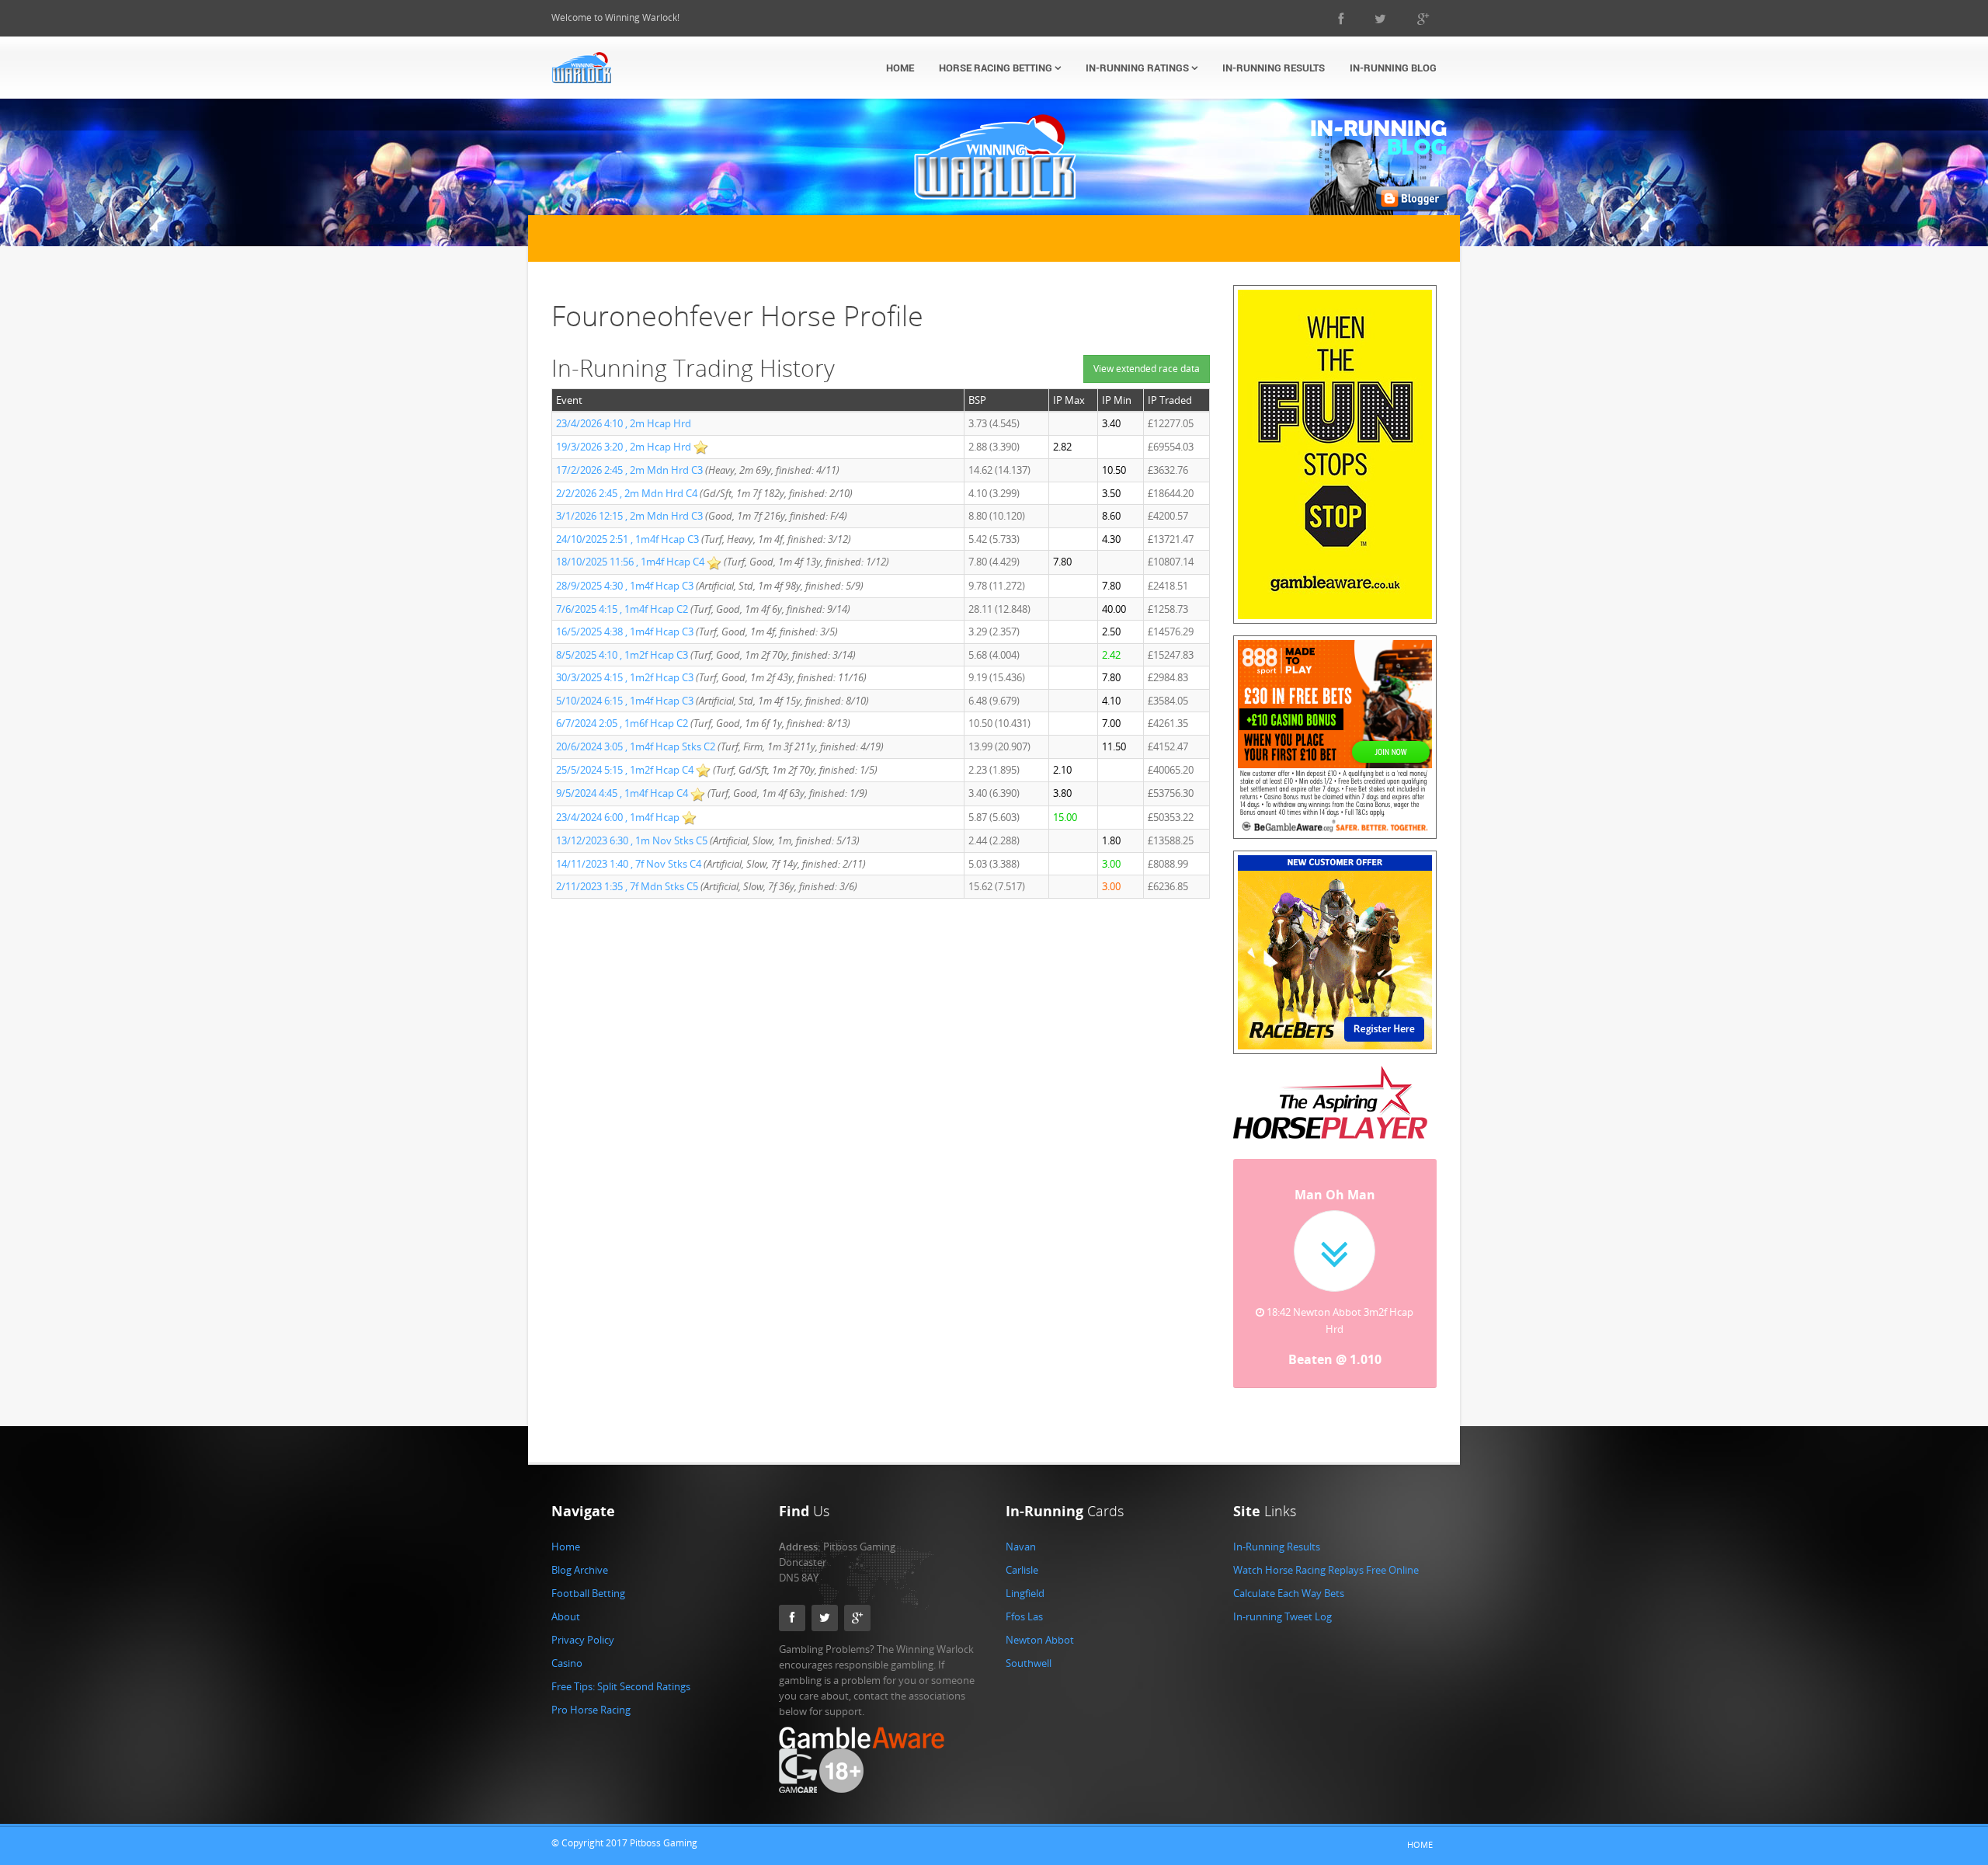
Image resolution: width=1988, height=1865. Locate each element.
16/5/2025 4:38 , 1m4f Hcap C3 (625, 632)
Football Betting (588, 1576)
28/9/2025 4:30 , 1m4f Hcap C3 (625, 586)
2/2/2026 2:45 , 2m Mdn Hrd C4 (627, 493)
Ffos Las (1024, 1599)
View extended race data (1147, 369)
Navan (1021, 1529)
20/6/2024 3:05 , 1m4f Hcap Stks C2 (636, 746)
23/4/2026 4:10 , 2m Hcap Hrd (624, 423)
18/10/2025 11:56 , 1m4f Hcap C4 (630, 562)
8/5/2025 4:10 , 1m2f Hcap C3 (622, 655)
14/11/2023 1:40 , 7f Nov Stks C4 (629, 864)
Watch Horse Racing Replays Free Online (1326, 1553)
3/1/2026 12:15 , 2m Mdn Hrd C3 (629, 516)
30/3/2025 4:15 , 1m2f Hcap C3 (625, 677)
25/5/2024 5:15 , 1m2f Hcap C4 (625, 770)
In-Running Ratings (1138, 68)
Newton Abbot (1040, 1623)
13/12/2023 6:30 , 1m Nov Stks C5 (632, 840)
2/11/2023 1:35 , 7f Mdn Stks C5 (627, 886)
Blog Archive (580, 1553)
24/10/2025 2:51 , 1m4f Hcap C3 (627, 539)
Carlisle (1022, 1553)
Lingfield (1025, 1576)
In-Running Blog (1393, 68)
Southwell (1029, 1646)
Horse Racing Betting (997, 68)
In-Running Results (1274, 68)
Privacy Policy (583, 1623)
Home (900, 68)
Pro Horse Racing (591, 1693)
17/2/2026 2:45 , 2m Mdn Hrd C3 (629, 470)
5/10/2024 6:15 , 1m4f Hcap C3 (625, 701)
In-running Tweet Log (1282, 1599)
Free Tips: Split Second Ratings (621, 1669)
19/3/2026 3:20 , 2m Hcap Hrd (625, 447)
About (566, 1599)
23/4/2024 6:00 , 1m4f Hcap (619, 817)
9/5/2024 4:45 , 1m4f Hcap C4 (622, 793)
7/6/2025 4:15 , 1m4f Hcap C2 (622, 609)
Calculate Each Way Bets (1289, 1576)
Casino (567, 1646)
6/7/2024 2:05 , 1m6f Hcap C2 (622, 723)
